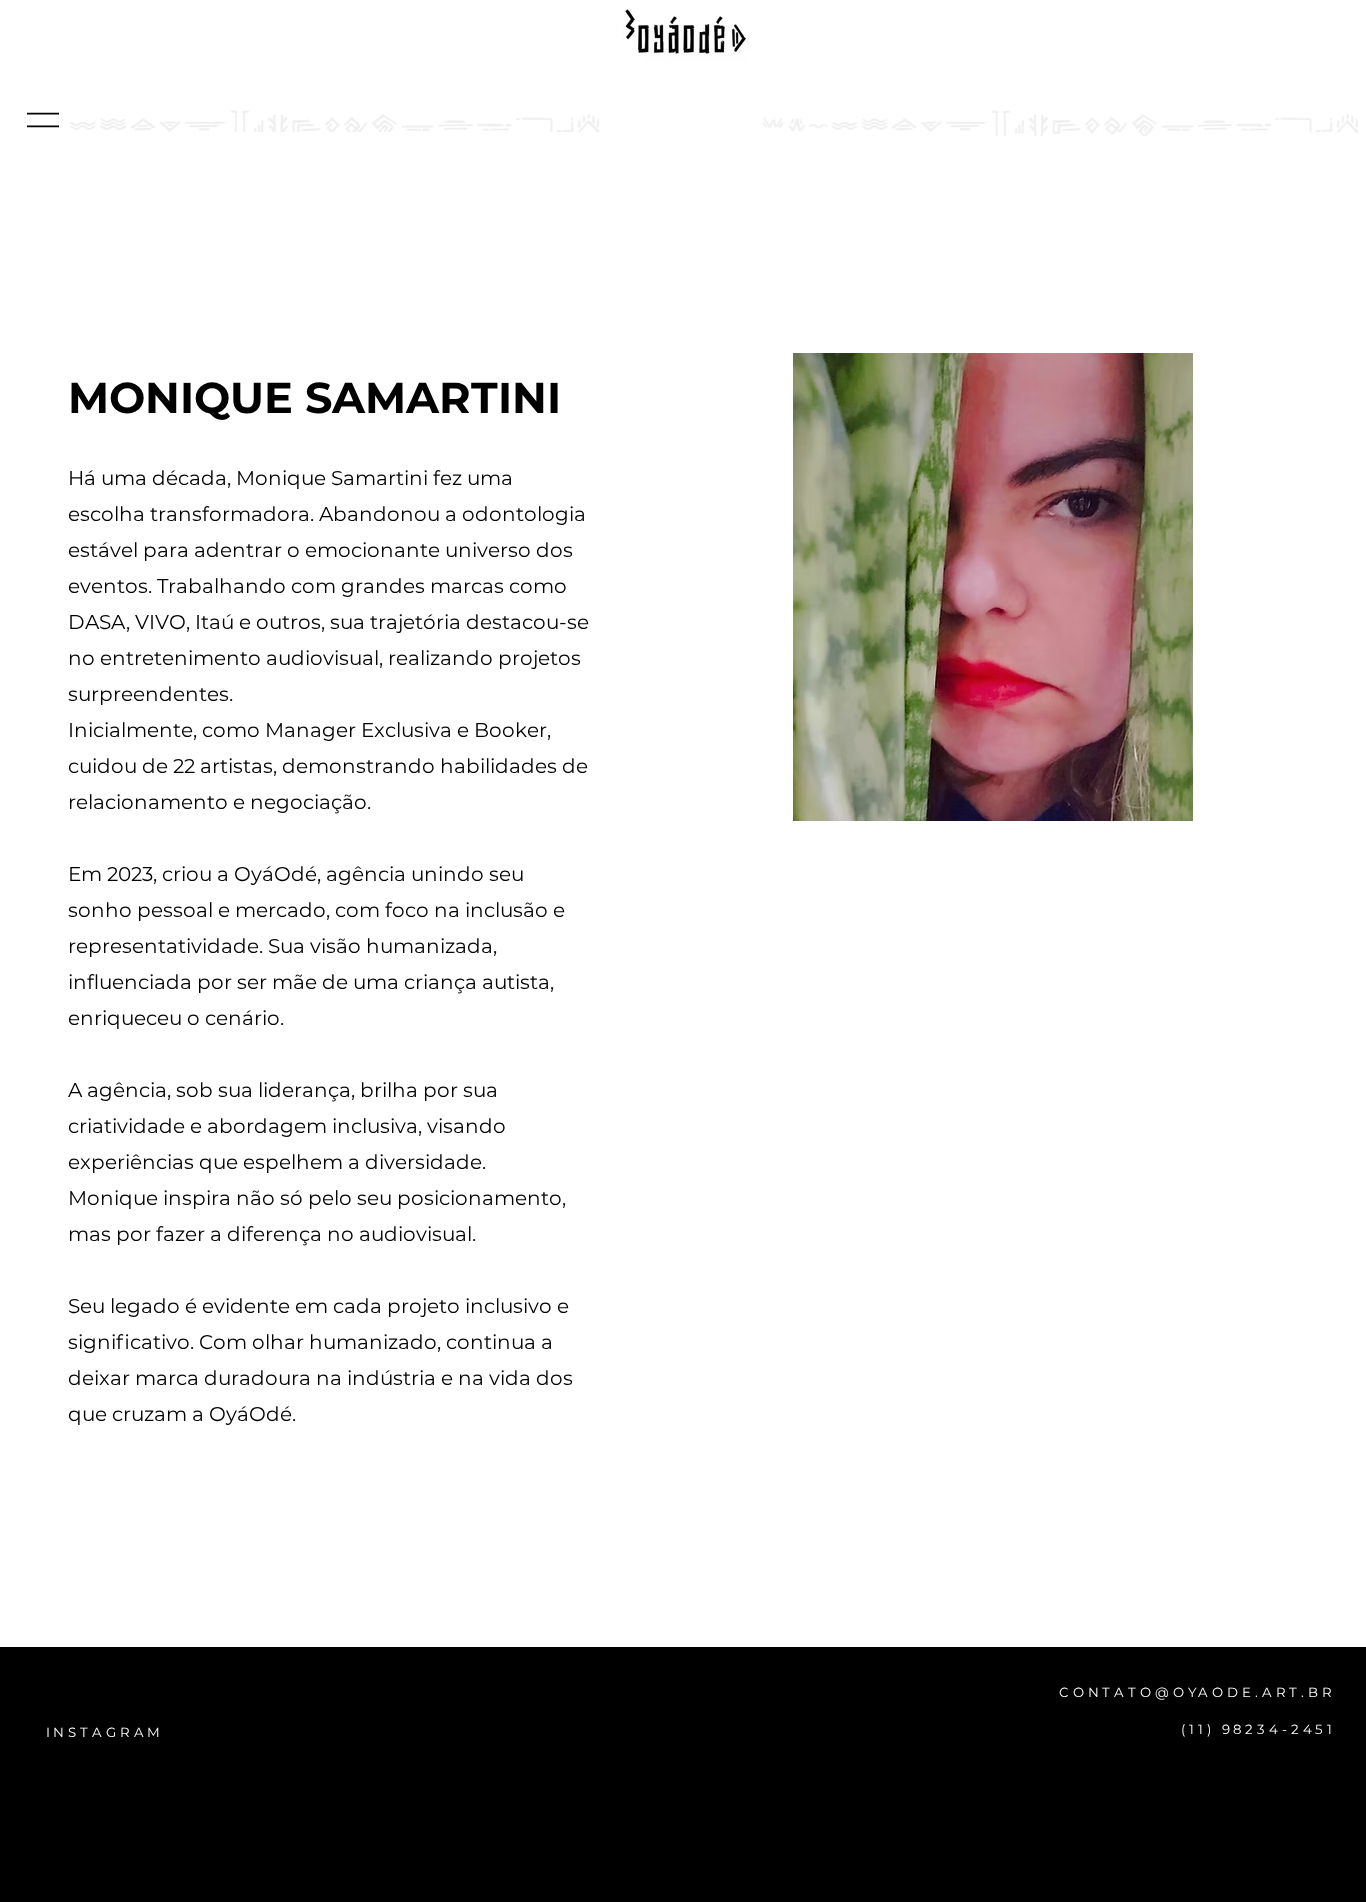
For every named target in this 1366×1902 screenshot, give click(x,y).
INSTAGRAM (105, 1732)
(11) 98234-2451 (1258, 1729)
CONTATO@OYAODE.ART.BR (1197, 1692)
